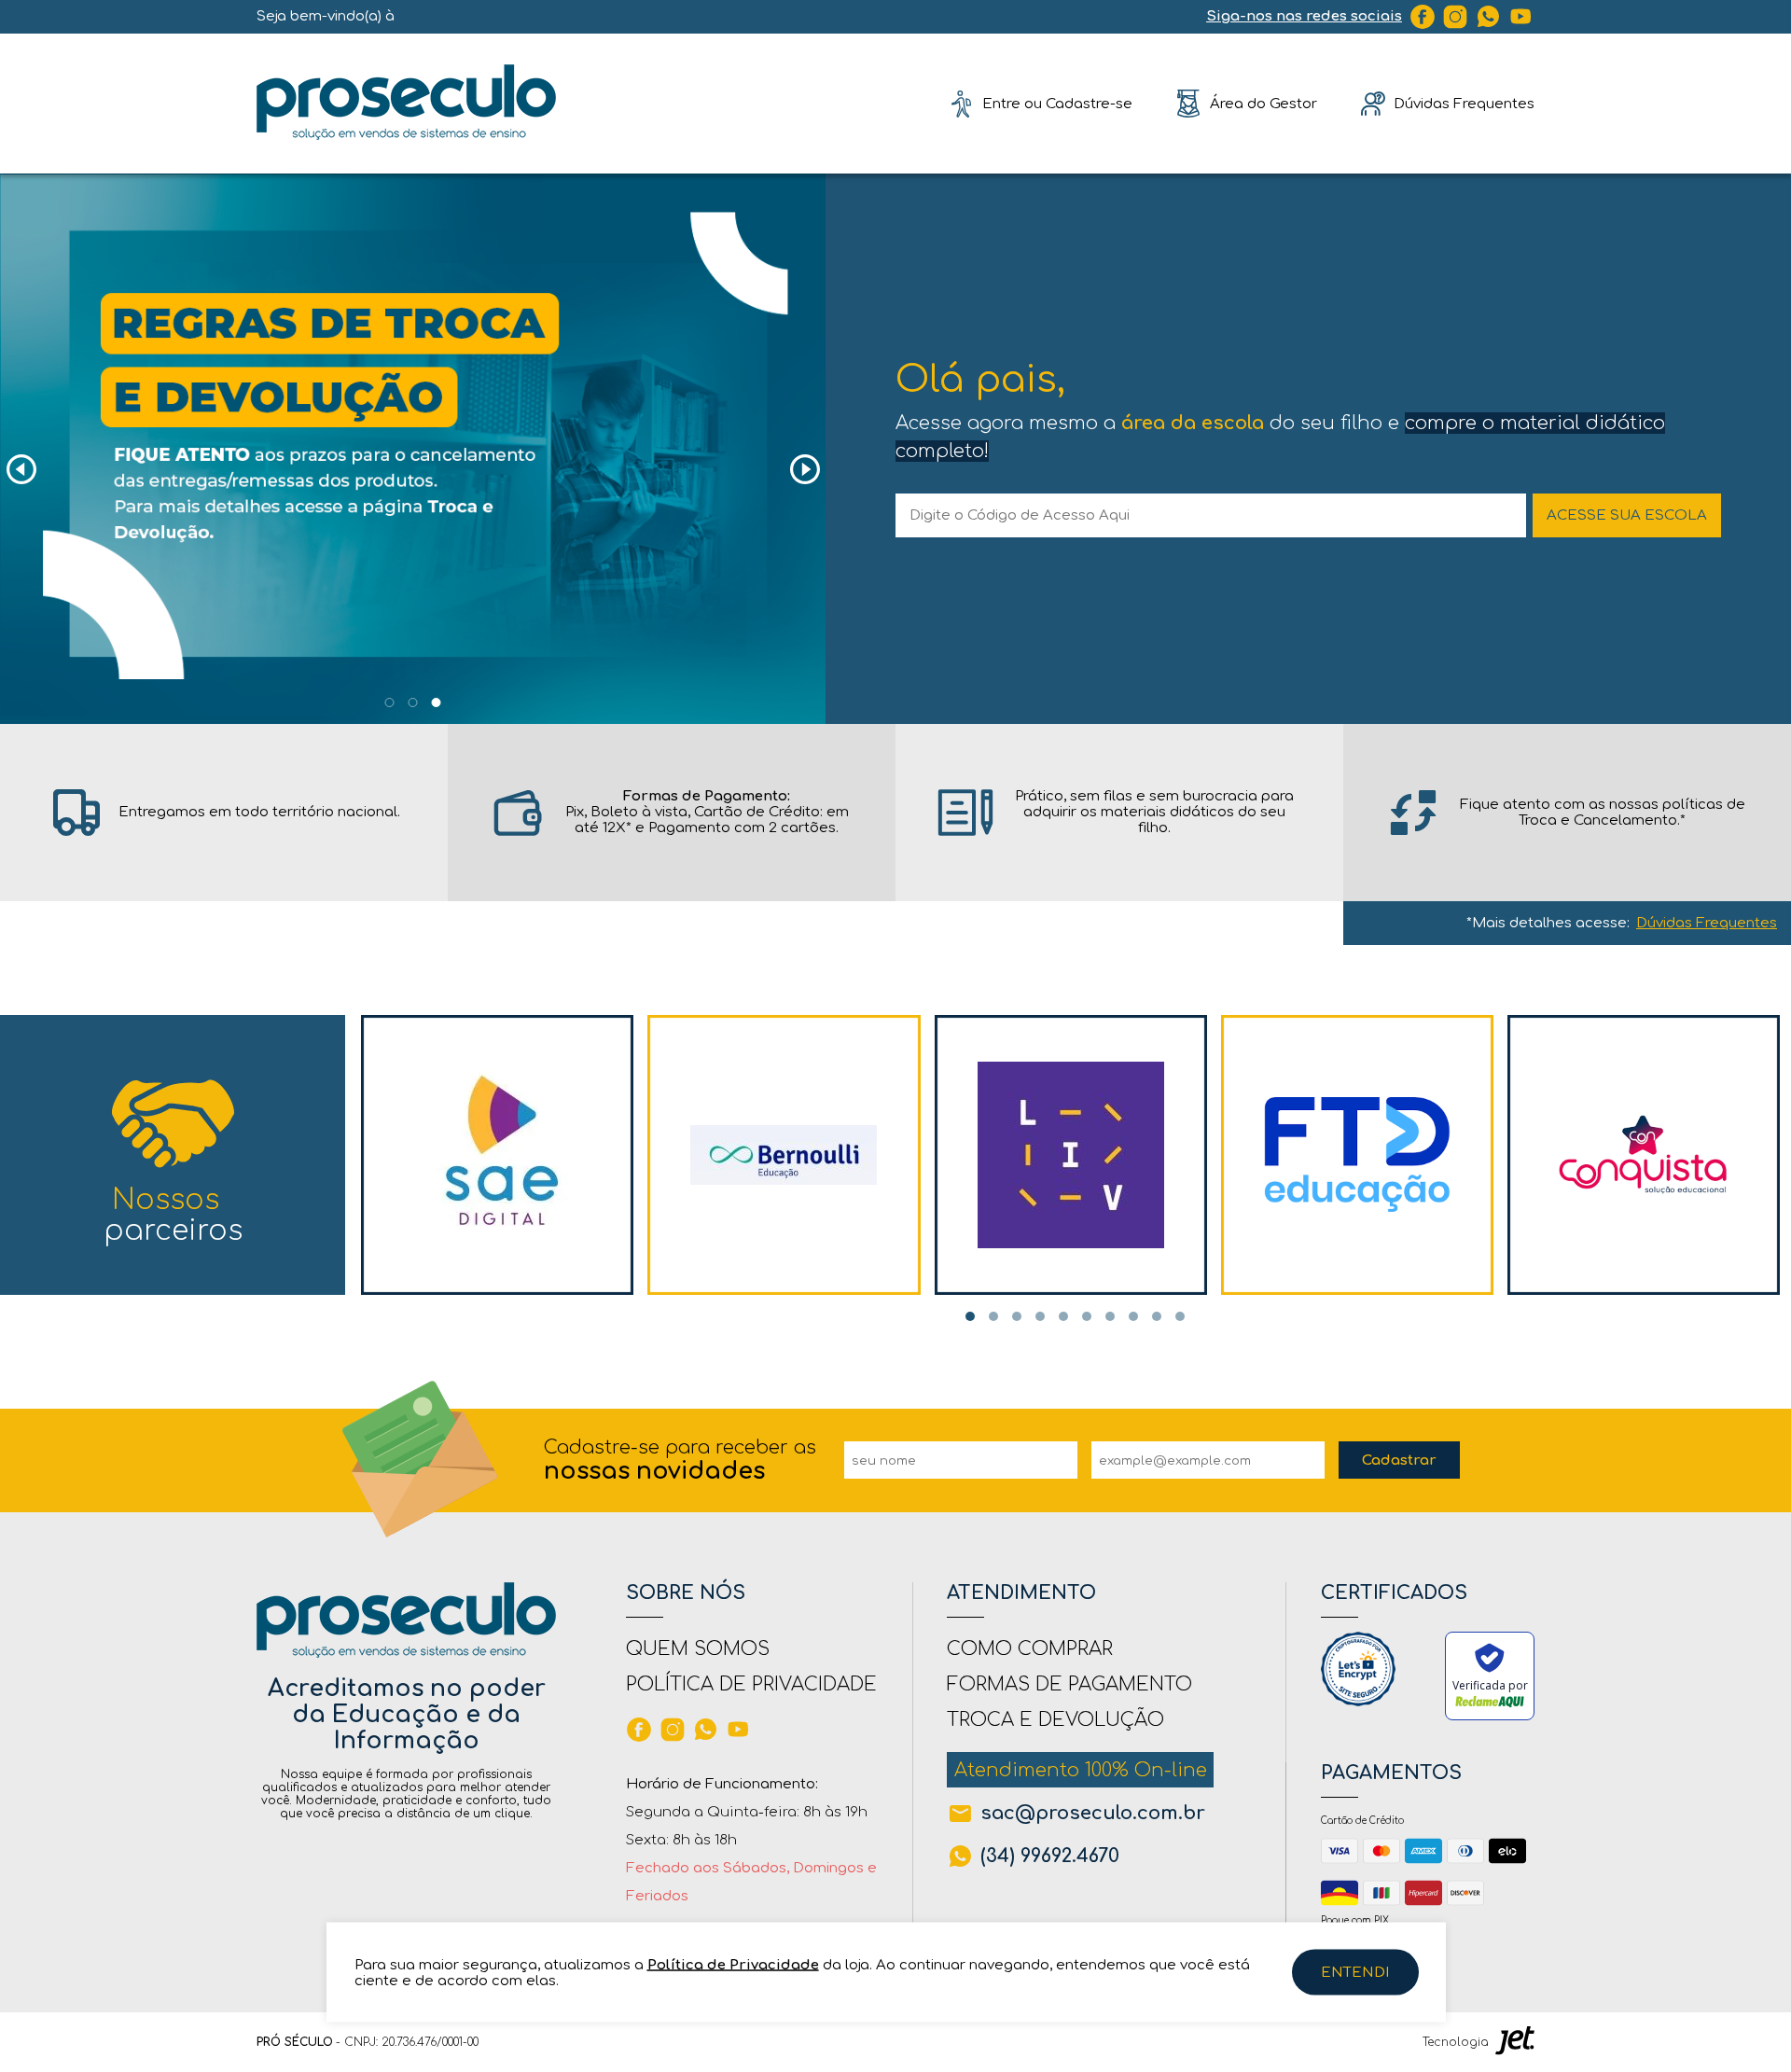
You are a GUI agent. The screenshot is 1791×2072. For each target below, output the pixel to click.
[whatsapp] (1489, 17)
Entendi (1355, 1973)
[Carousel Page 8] (1133, 1316)
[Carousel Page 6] (1087, 1316)
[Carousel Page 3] (1017, 1316)
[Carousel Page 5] (1063, 1316)
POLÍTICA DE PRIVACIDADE (751, 1684)
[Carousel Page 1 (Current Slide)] (970, 1316)
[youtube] (1521, 17)
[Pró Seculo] (406, 103)
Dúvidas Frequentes (1707, 923)
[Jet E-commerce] (1515, 2042)
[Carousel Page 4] (1040, 1316)
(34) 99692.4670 (1050, 1856)
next (805, 470)
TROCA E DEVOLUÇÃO (1055, 1720)
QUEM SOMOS (698, 1649)
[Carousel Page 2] (413, 702)
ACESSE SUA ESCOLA (1627, 515)
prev (21, 470)
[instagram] (1455, 17)
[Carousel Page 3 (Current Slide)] (437, 702)
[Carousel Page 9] (1157, 1316)
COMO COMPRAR (1030, 1649)
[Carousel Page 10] (1180, 1316)
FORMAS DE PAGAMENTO (1069, 1684)
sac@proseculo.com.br (1093, 1813)
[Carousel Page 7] (1110, 1316)
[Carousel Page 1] (390, 702)
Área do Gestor (1263, 103)
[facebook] (1423, 17)
